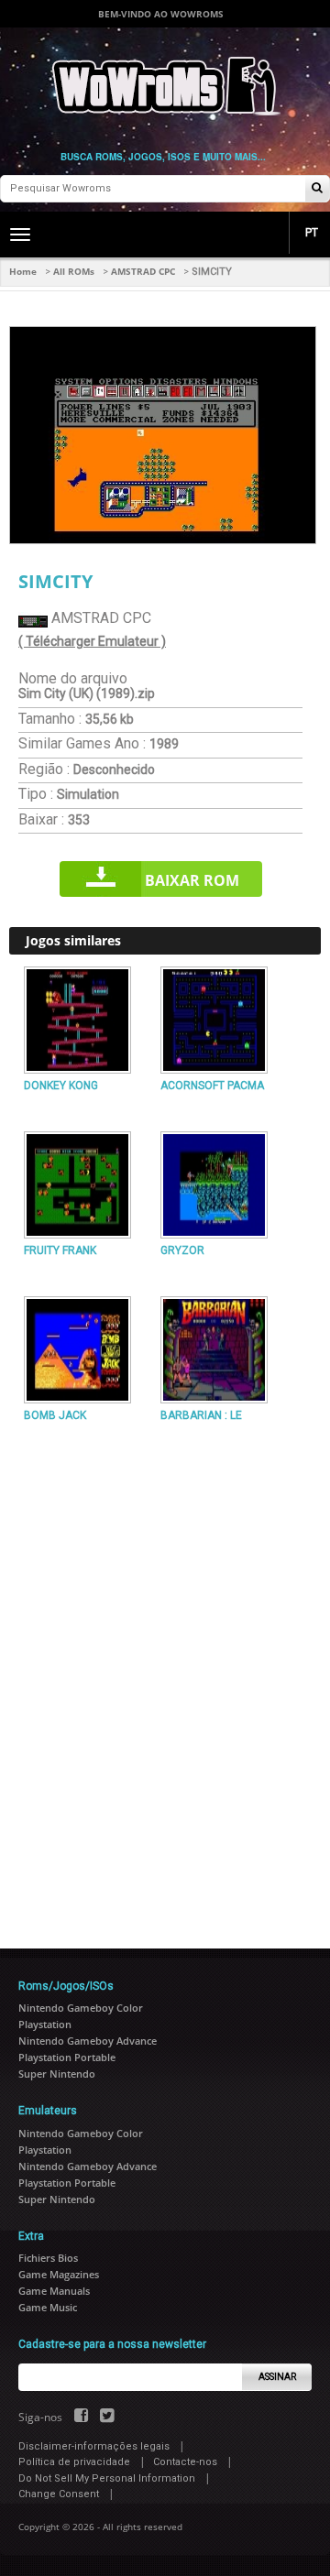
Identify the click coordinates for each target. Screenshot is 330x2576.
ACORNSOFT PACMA (212, 1086)
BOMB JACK (55, 1415)
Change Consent (59, 2494)
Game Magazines (59, 2274)
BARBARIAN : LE (201, 1415)
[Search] (317, 189)
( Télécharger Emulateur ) (92, 641)
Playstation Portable (67, 2057)
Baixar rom (192, 880)
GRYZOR (182, 1250)
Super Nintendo (57, 2074)
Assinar (277, 2377)
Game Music (48, 2307)
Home (23, 271)
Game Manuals (54, 2291)
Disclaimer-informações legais (94, 2446)
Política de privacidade (74, 2462)
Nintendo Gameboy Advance (88, 2041)
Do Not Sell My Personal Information (107, 2478)
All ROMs (74, 271)
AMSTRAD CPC (143, 271)
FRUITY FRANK (60, 1250)
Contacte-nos (185, 2462)
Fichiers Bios (48, 2258)
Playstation (45, 2024)
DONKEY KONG (61, 1086)
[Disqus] (165, 1678)
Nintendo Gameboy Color (81, 2008)
